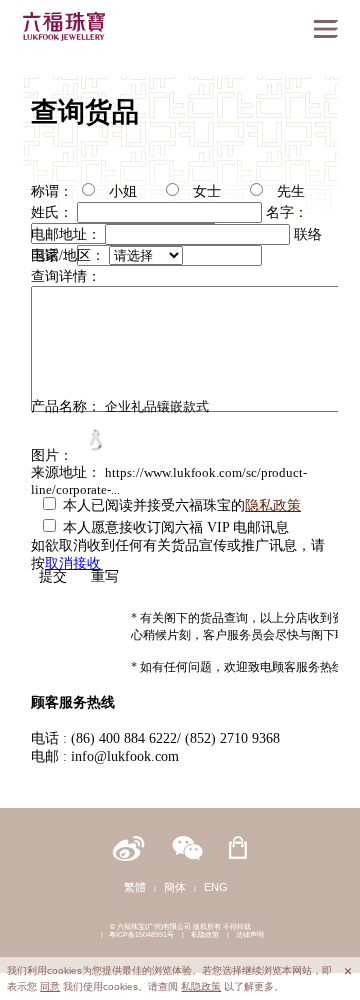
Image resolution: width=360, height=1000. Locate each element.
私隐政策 (205, 934)
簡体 (175, 887)
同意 (50, 986)
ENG (216, 887)
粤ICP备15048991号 (141, 934)
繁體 (135, 887)
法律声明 (250, 934)
